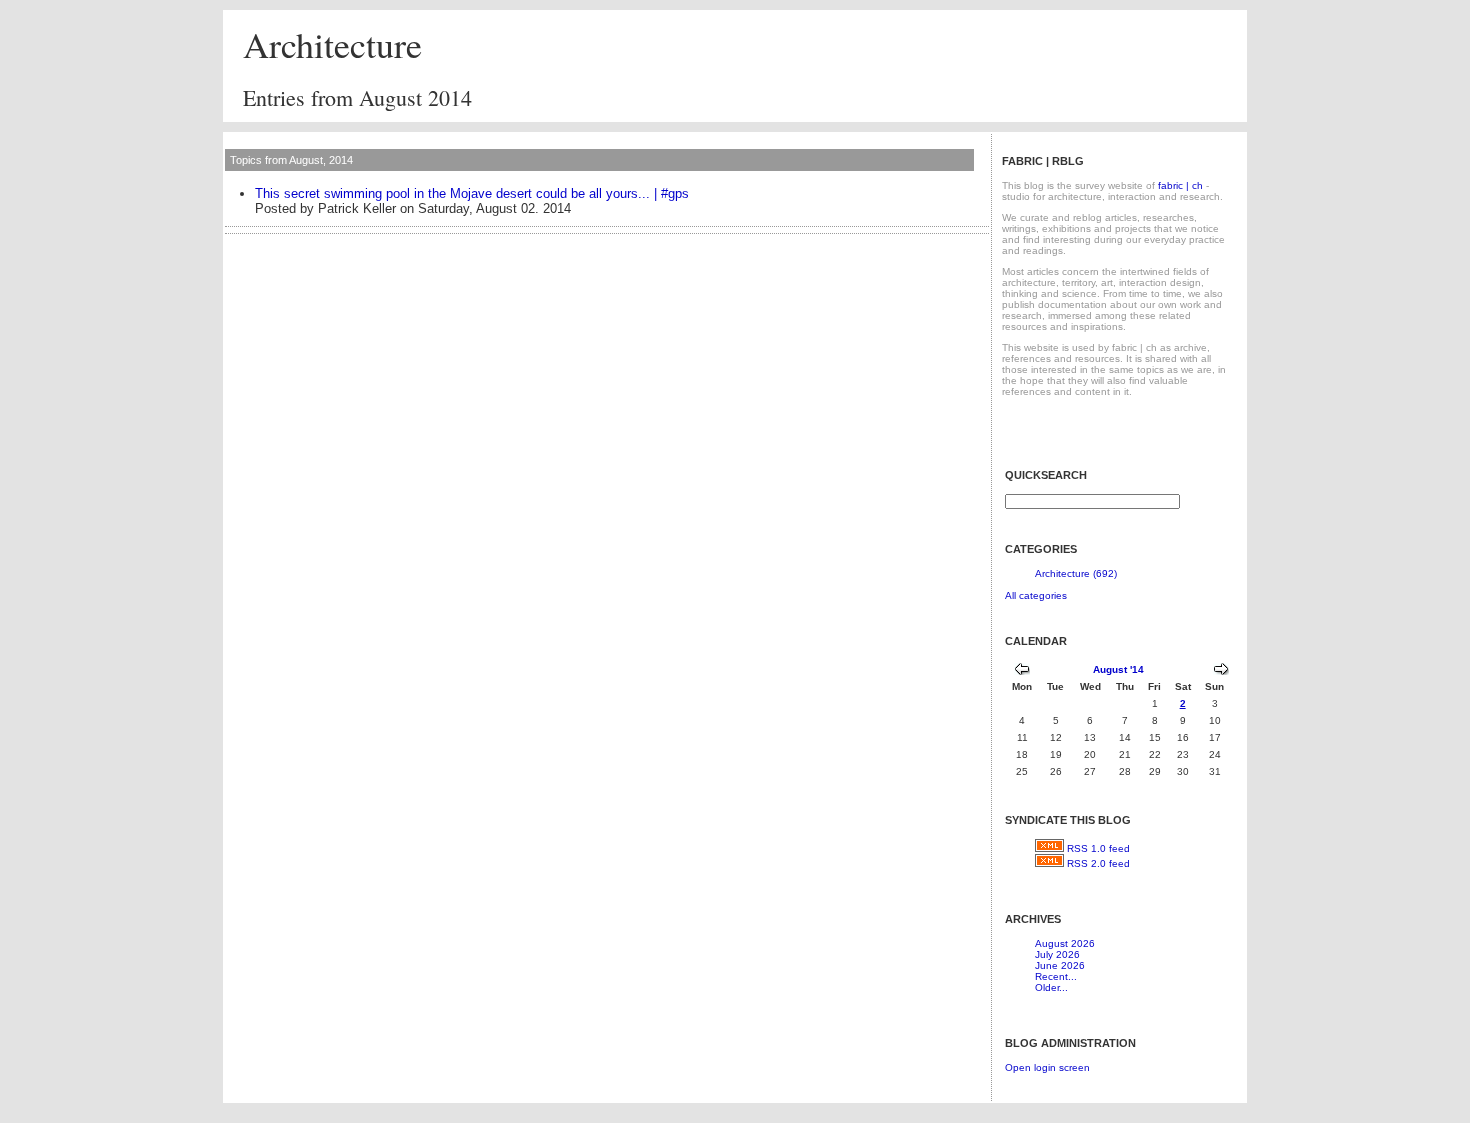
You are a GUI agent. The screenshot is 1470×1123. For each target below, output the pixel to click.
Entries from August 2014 (357, 97)
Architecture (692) (1076, 573)
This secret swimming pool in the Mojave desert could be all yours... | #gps (472, 193)
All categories (1036, 595)
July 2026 (1057, 954)
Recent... (1056, 976)
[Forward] (1221, 671)
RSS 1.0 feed (1098, 848)
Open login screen (1047, 1067)
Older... (1051, 987)
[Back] (1022, 671)
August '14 (1118, 669)
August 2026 (1065, 943)
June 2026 (1060, 965)
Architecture (332, 44)
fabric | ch (1180, 185)
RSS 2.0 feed (1098, 863)
